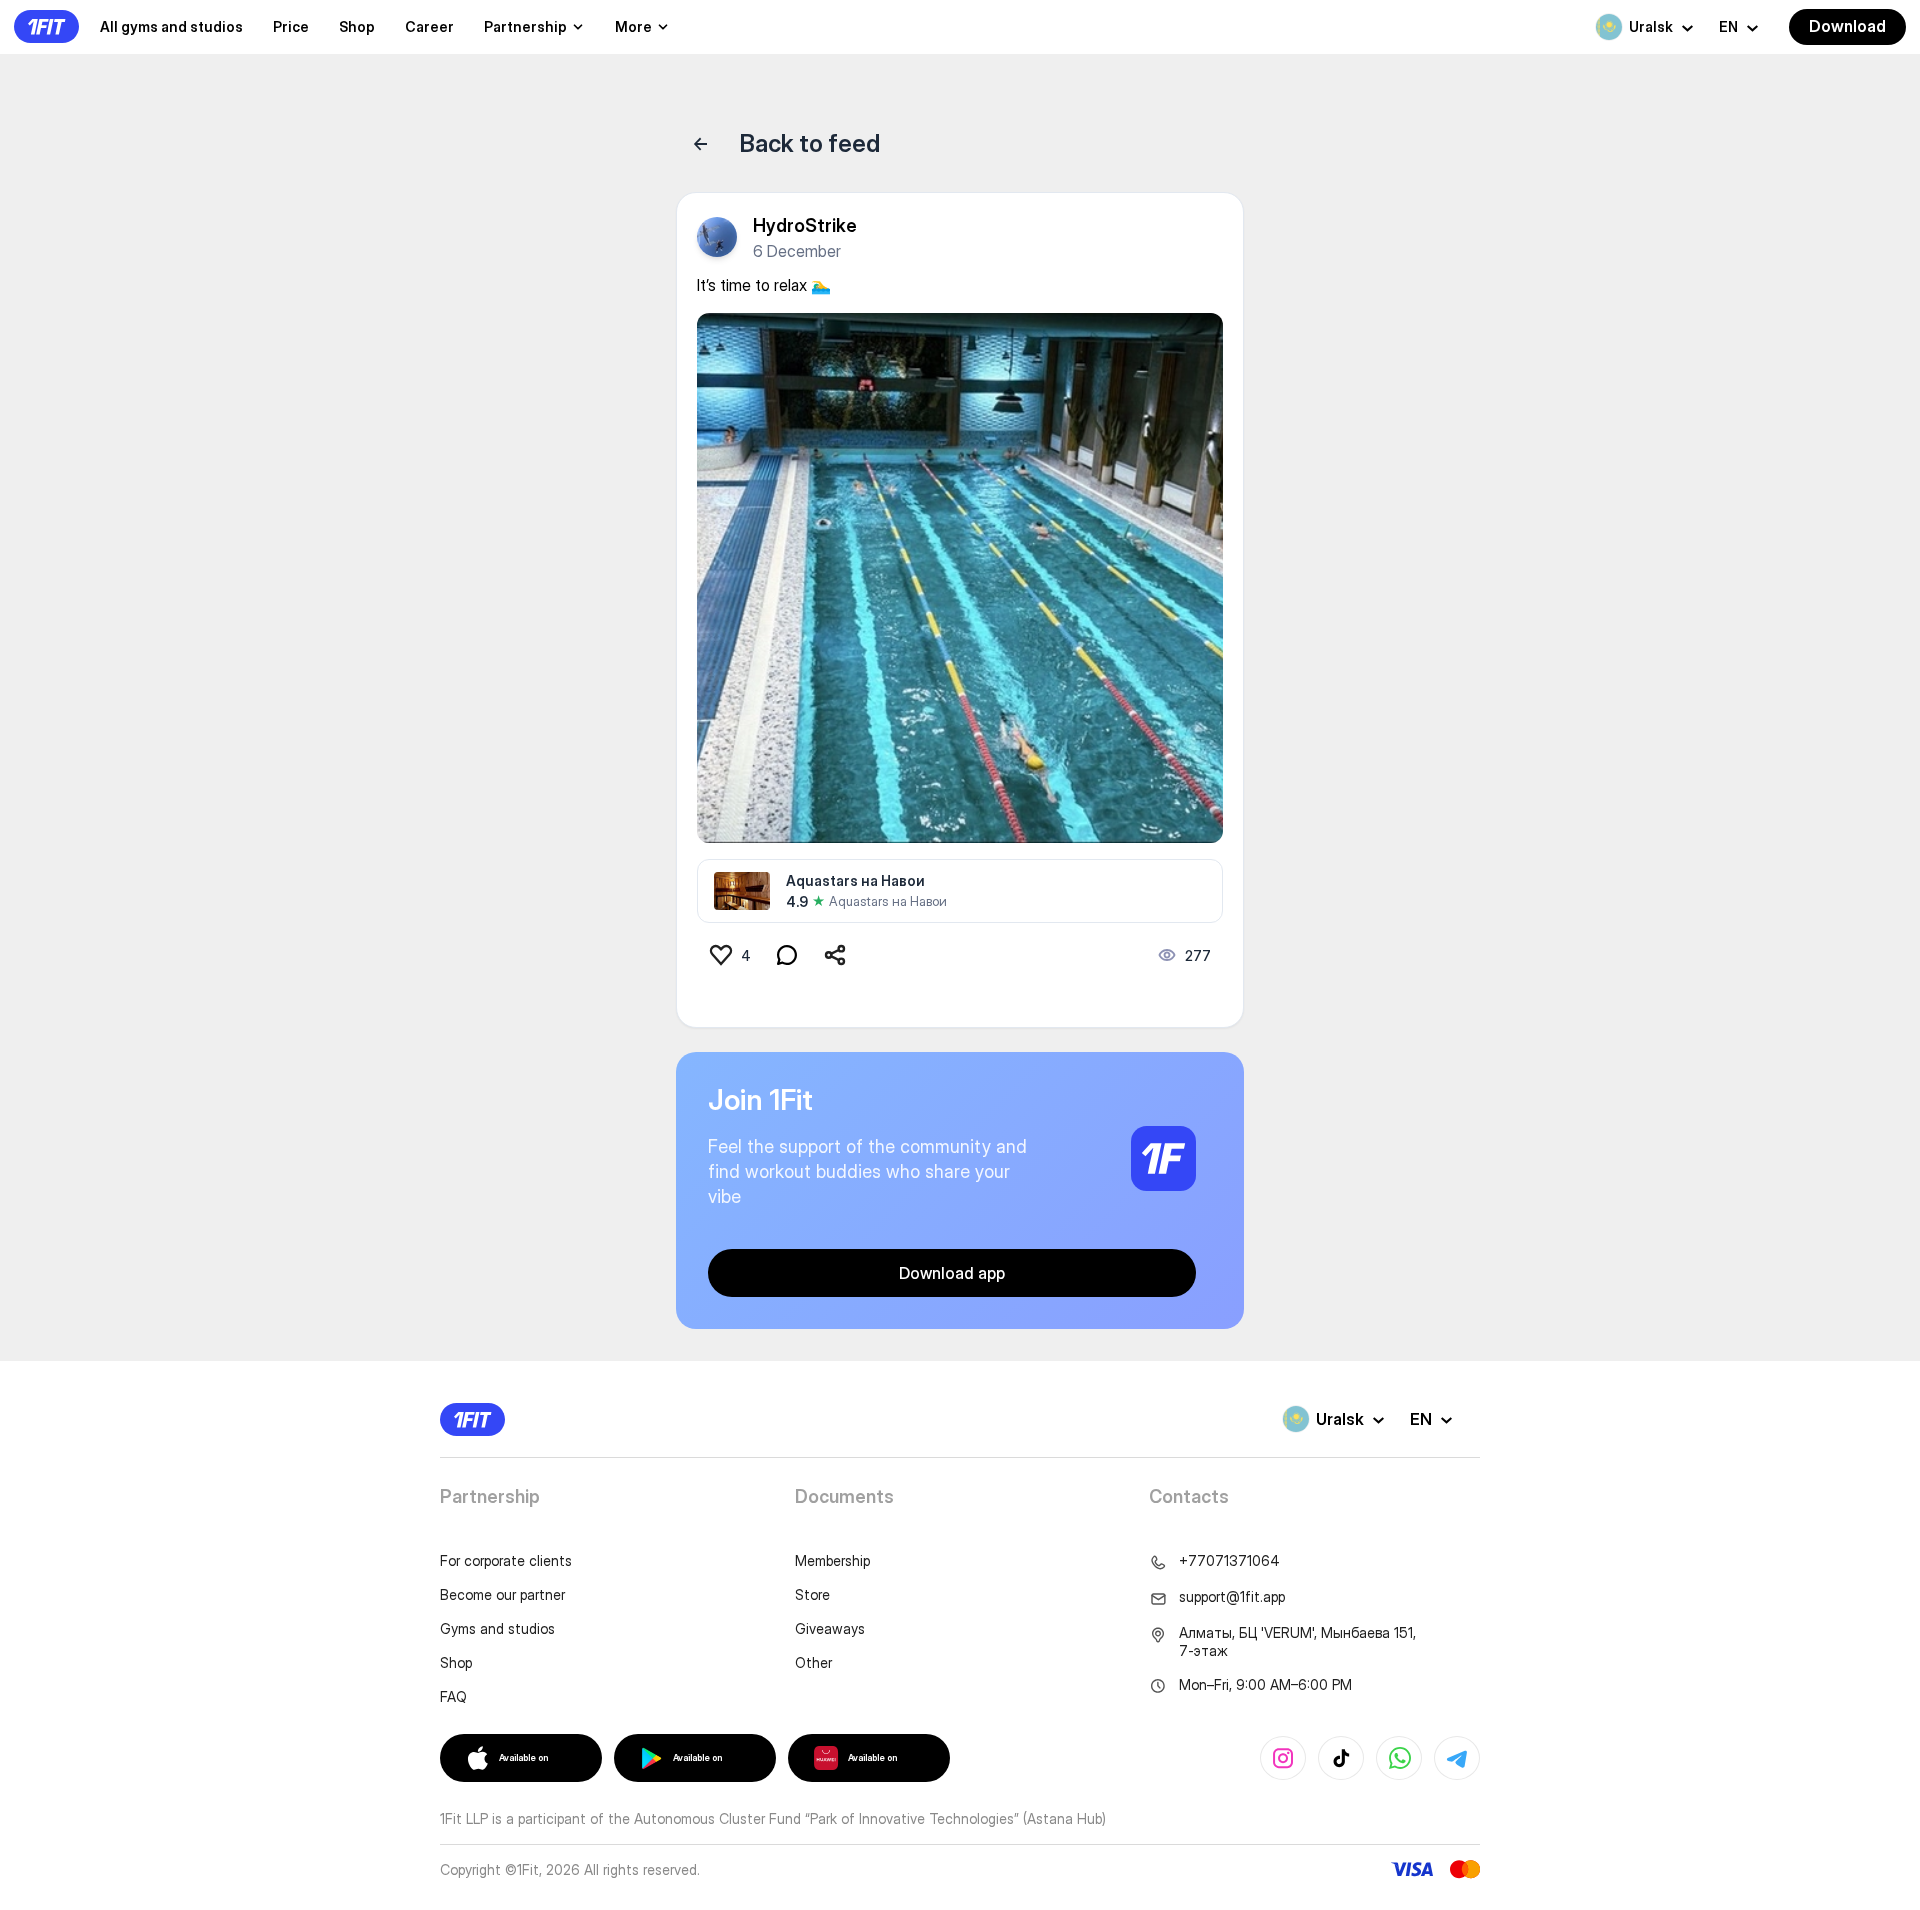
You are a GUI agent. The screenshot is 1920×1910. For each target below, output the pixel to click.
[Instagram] (1283, 1758)
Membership (832, 1560)
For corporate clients (506, 1560)
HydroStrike (805, 225)
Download (1847, 26)
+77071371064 (1229, 1560)
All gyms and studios (171, 26)
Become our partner (502, 1594)
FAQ (453, 1696)
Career (429, 26)
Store (812, 1594)
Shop (357, 26)
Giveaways (830, 1628)
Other (813, 1662)
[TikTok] (1341, 1758)
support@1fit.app (1232, 1596)
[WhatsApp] (1399, 1758)
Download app (952, 1273)
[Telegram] (1457, 1758)
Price (291, 26)
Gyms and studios (497, 1628)
